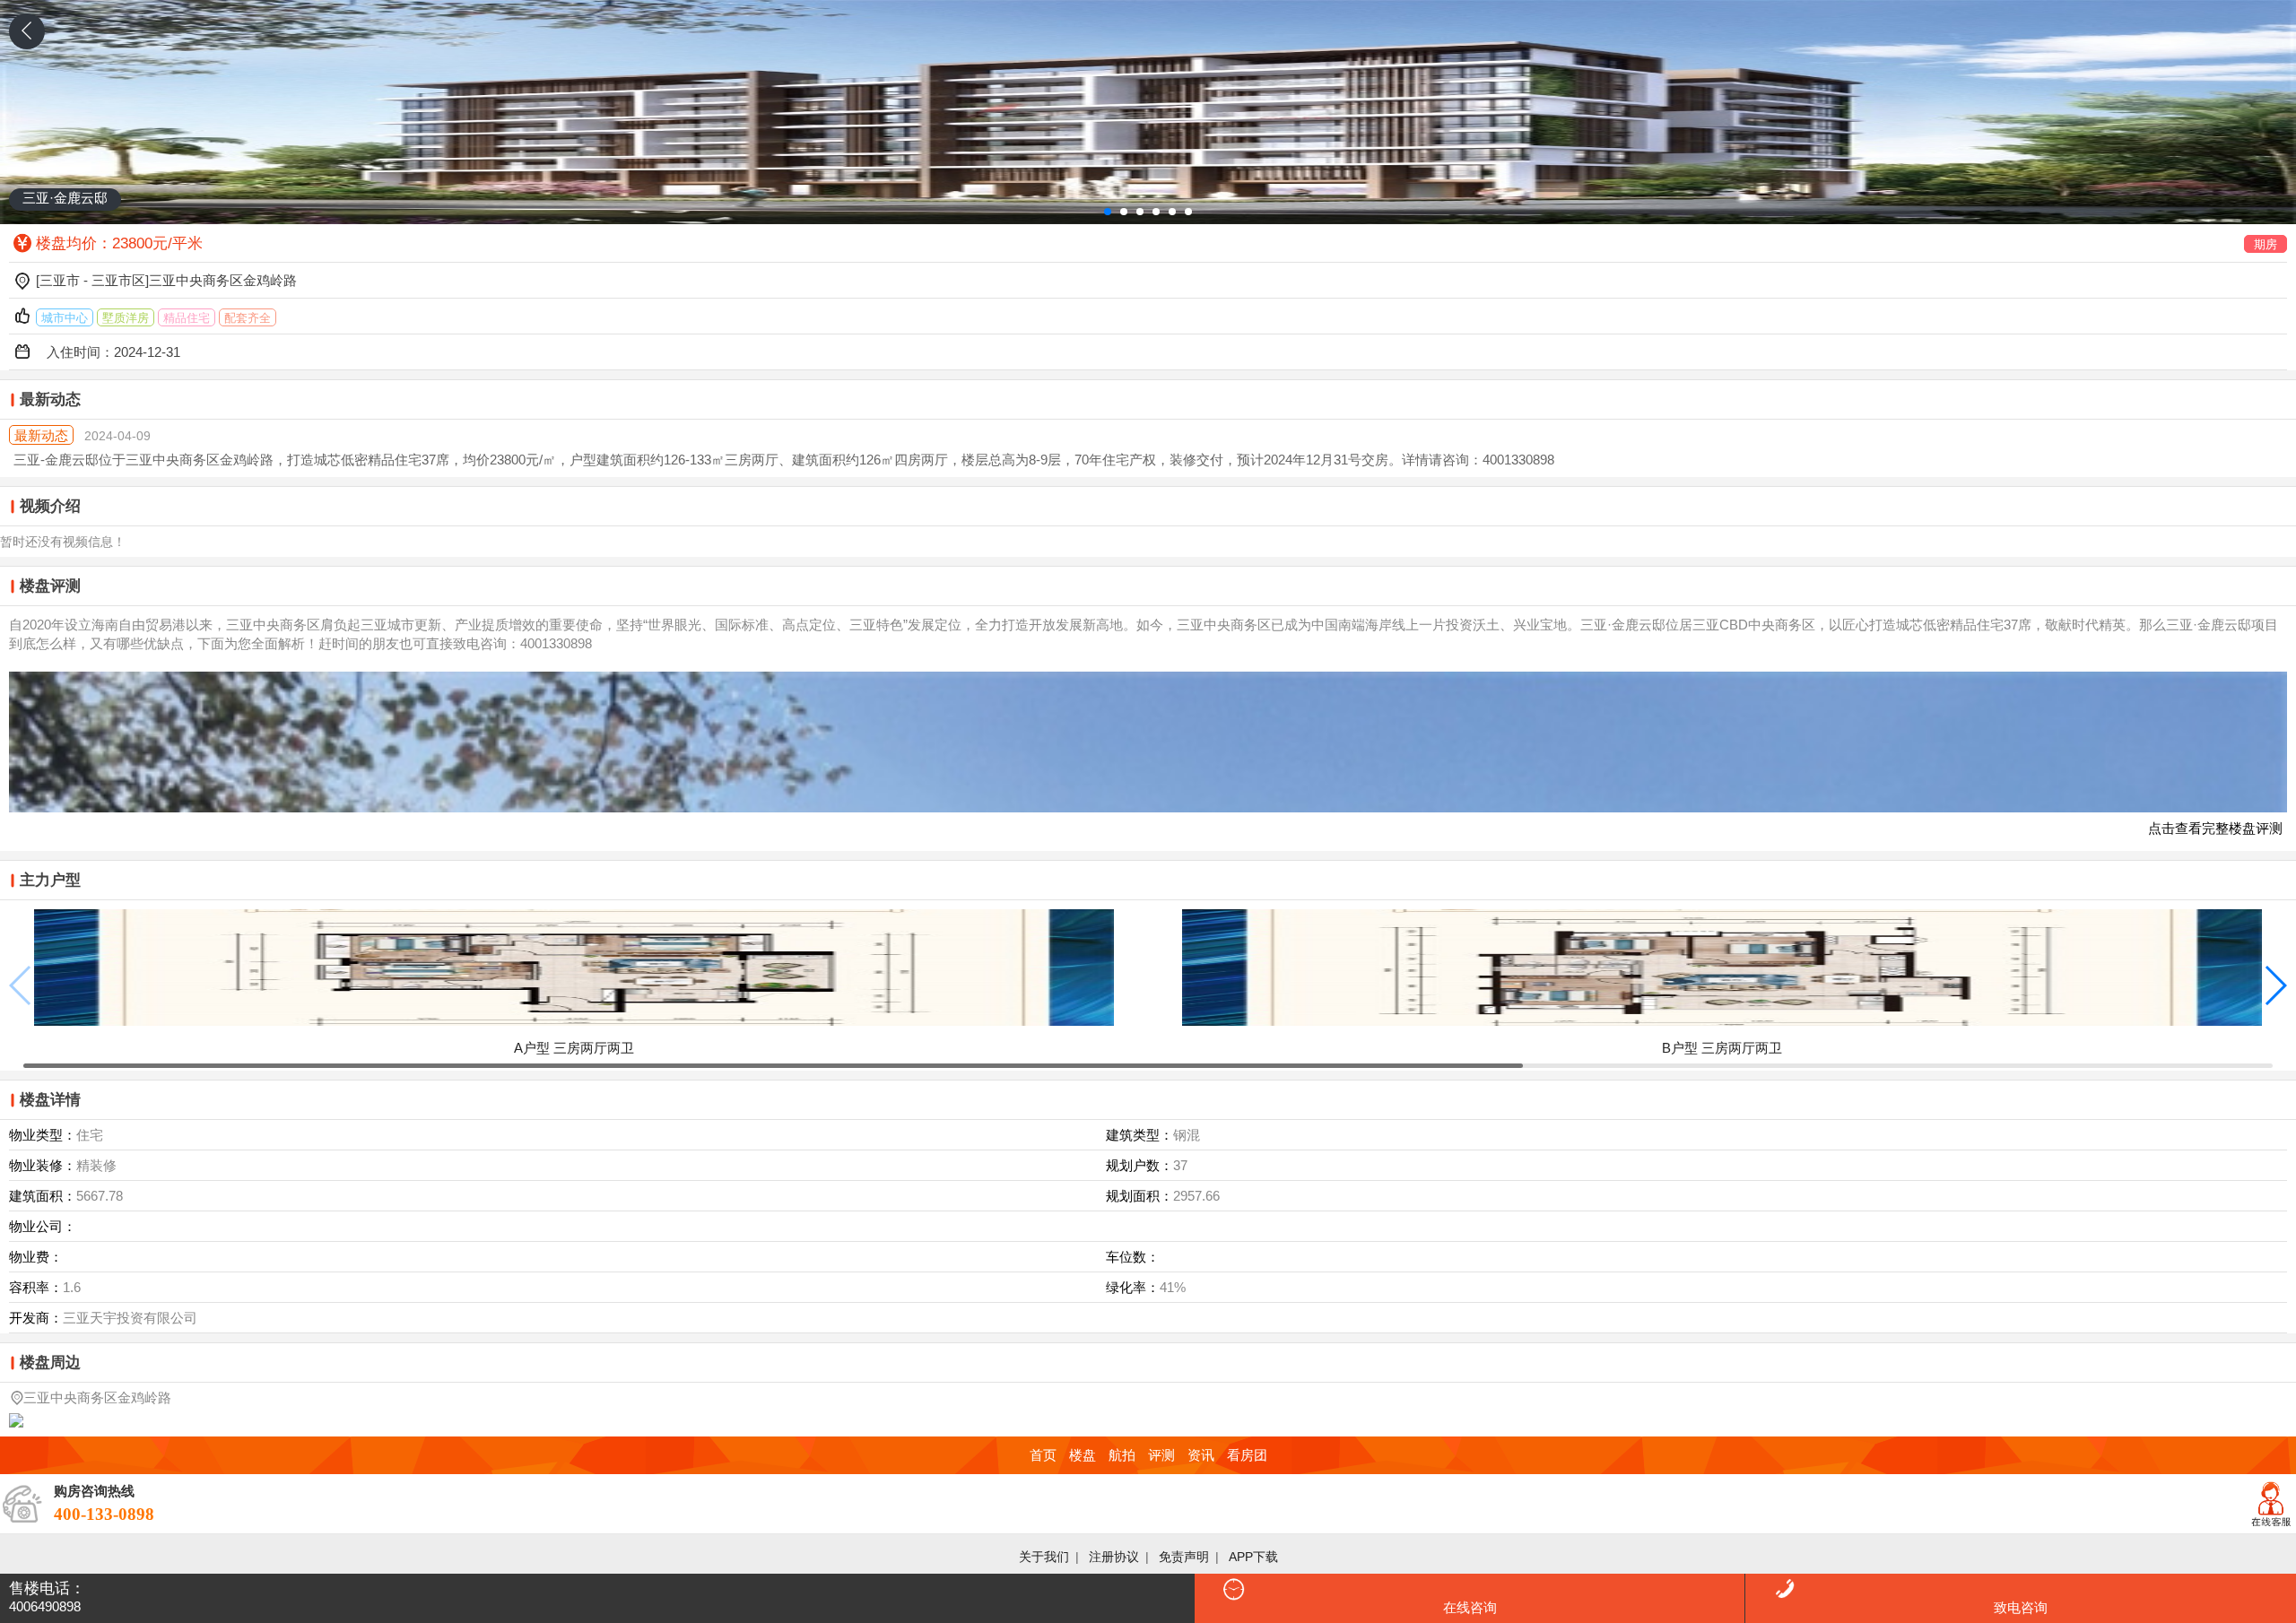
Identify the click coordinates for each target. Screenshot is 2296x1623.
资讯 (1201, 1455)
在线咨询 (1470, 1607)
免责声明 (1184, 1557)
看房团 (1247, 1455)
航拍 (1122, 1455)
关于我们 (1044, 1557)
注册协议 (1114, 1557)
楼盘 (1083, 1455)
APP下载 (1253, 1557)
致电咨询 (2021, 1607)
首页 (1043, 1455)
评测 (1161, 1455)
